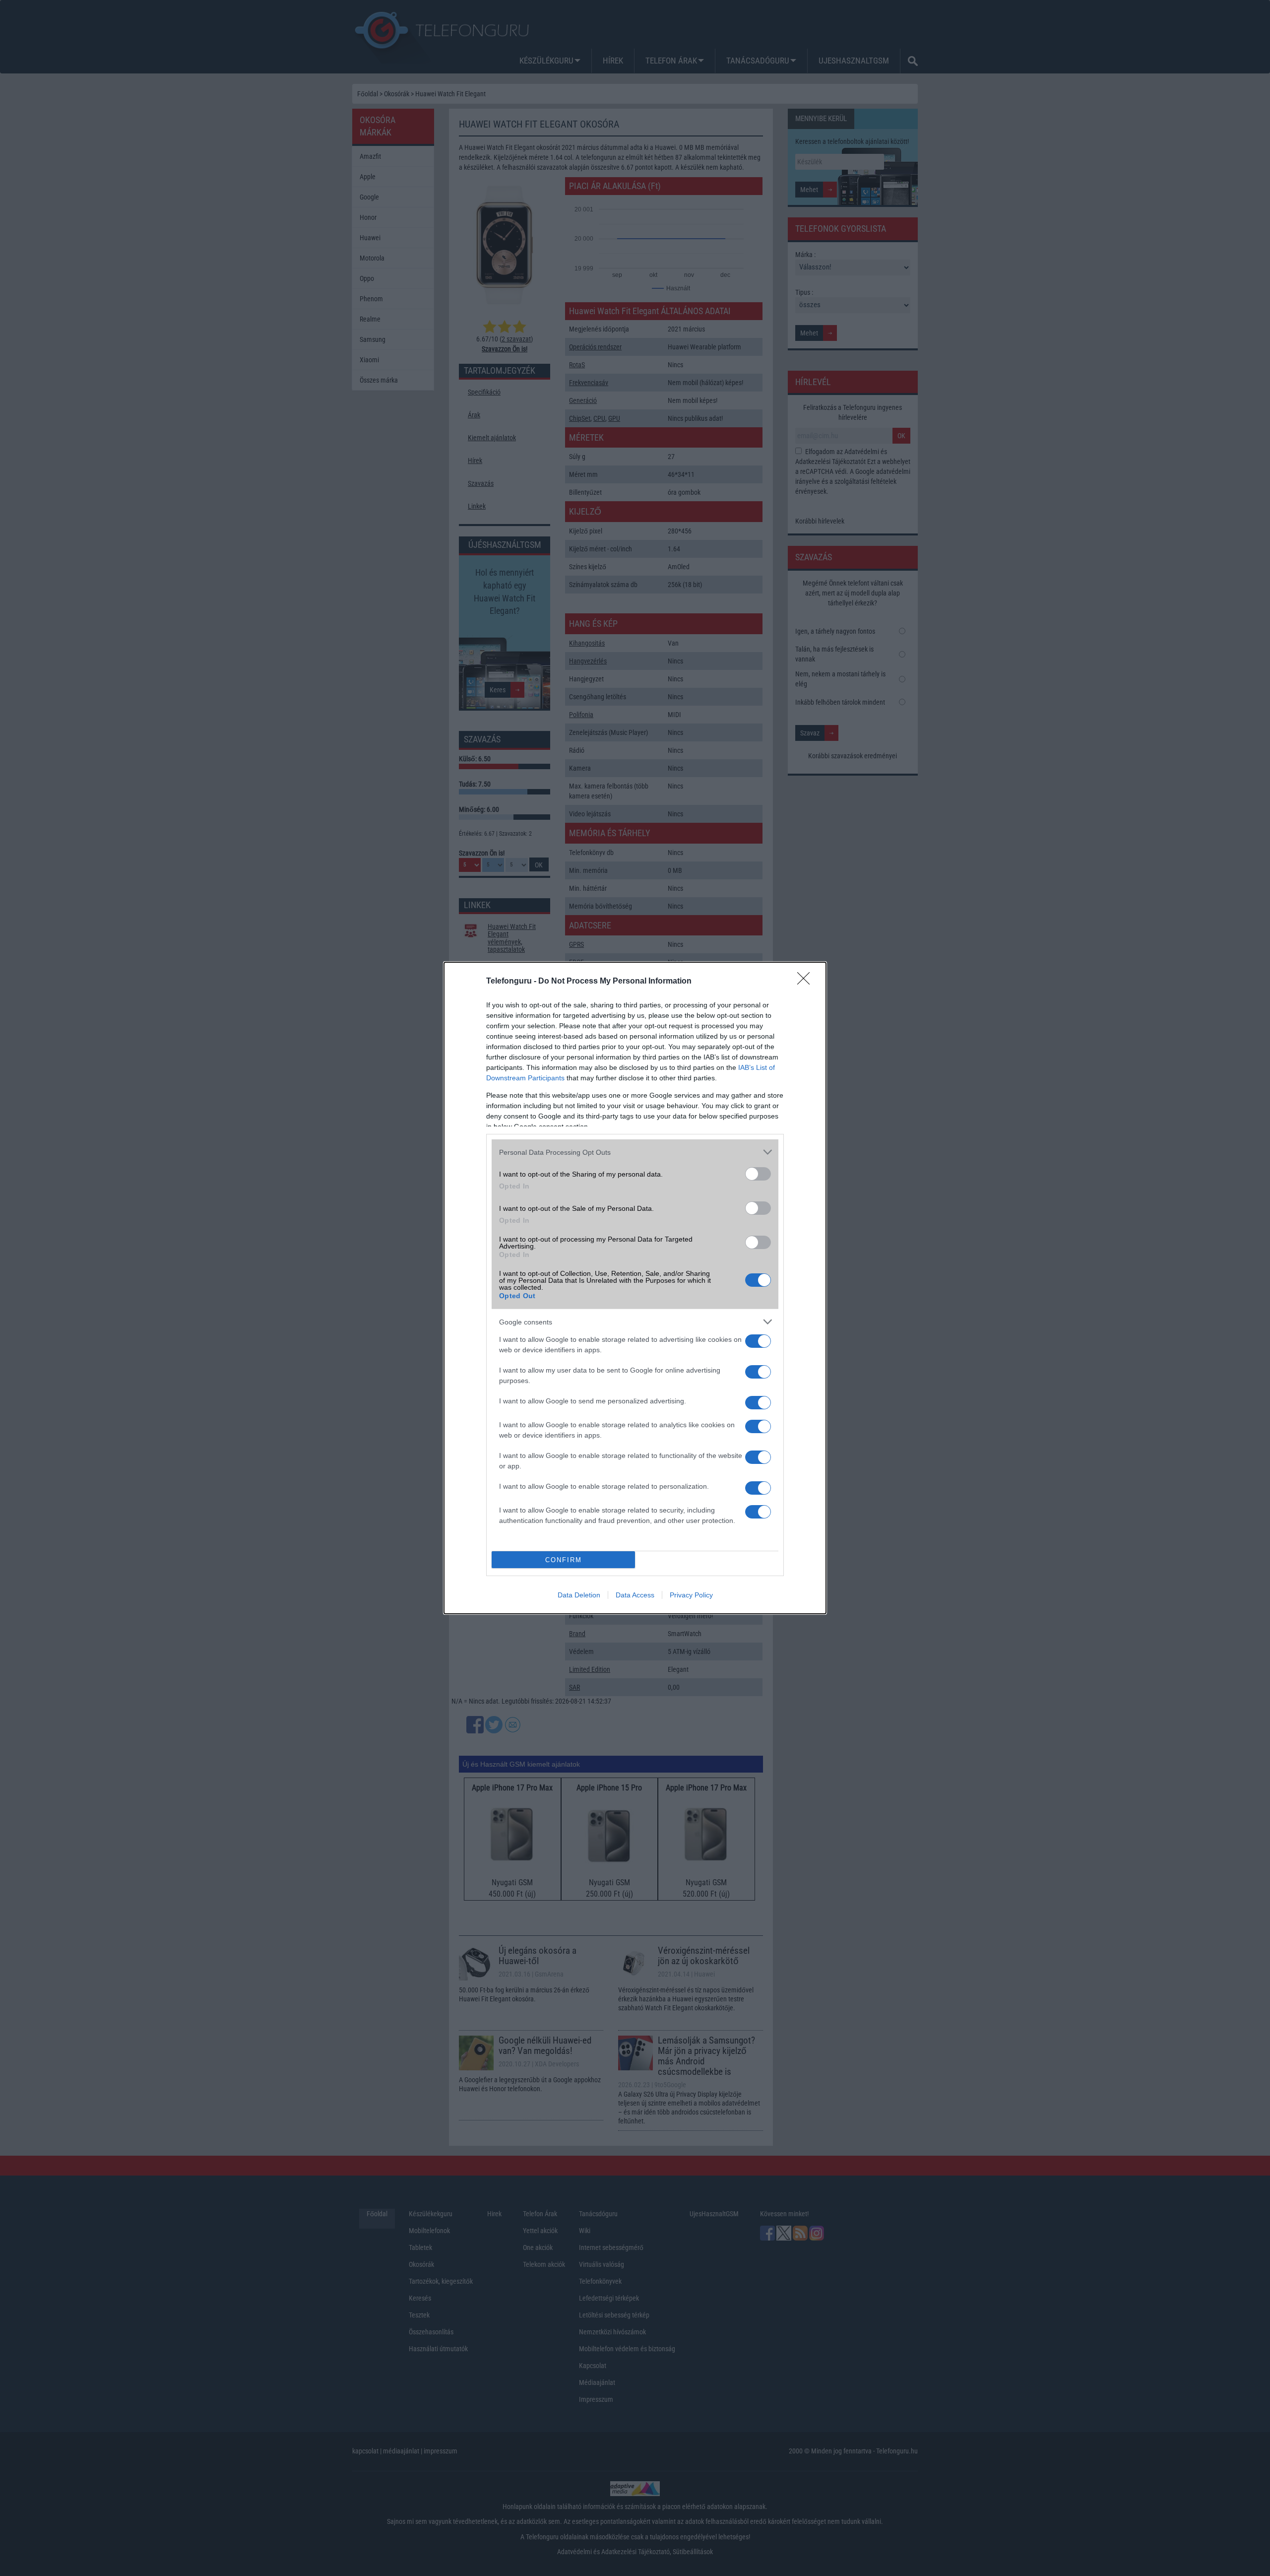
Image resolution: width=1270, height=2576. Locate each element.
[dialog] (635, 1288)
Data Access (635, 1595)
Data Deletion (579, 1595)
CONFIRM (564, 1560)
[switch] (758, 1174)
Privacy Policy (691, 1595)
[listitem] (635, 1152)
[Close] (807, 982)
